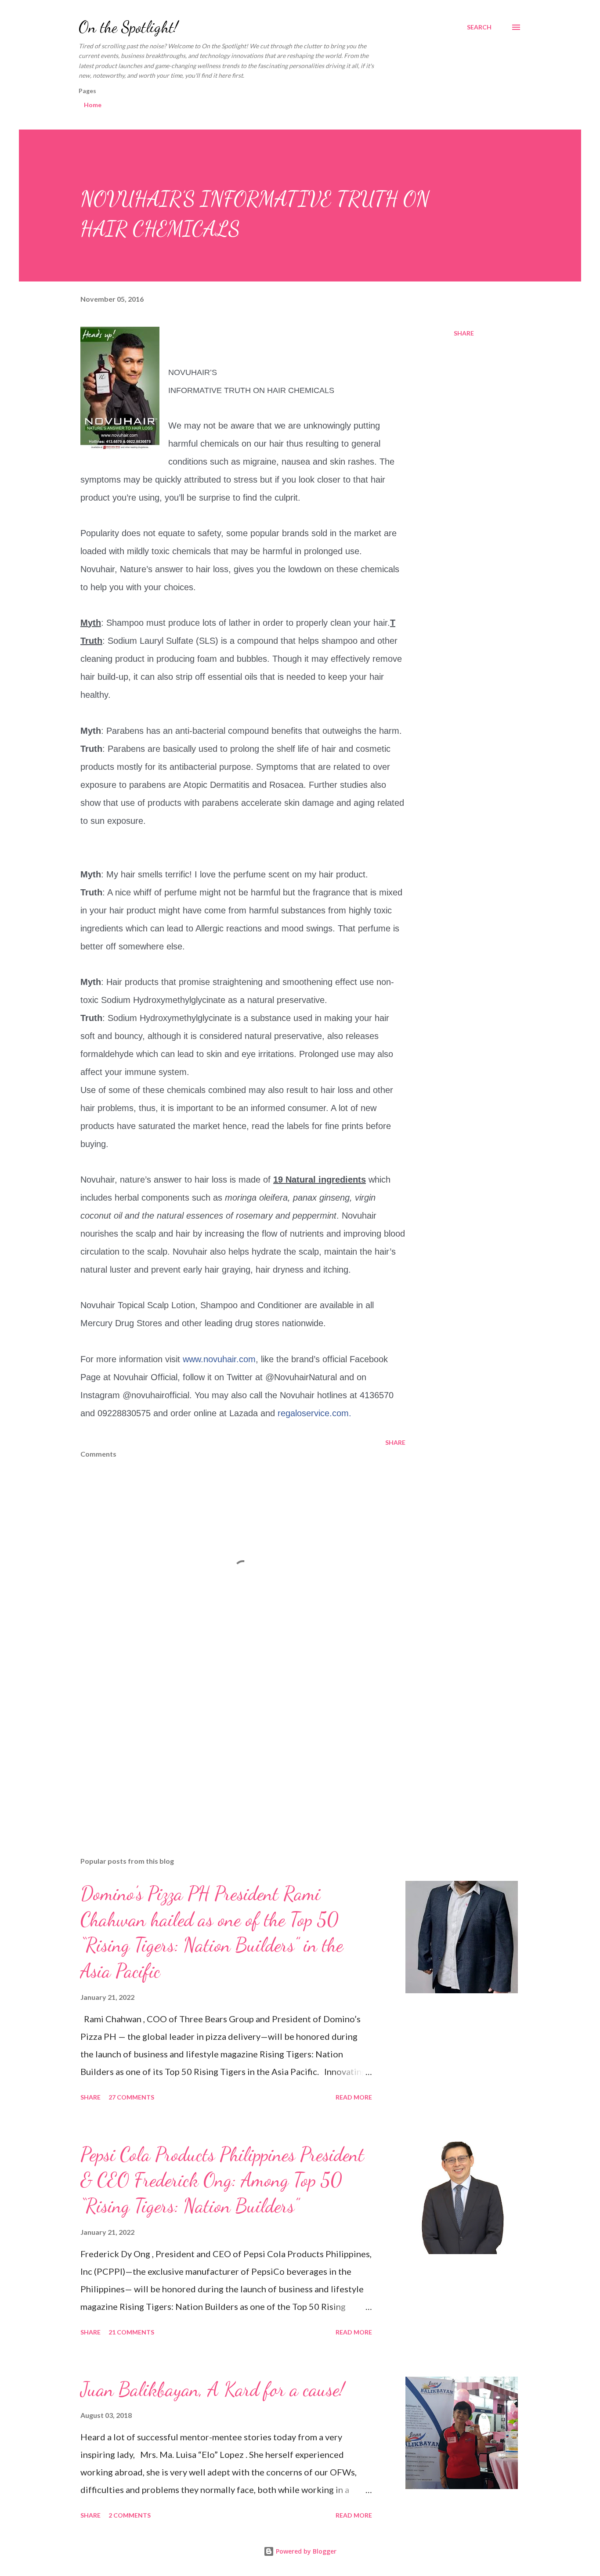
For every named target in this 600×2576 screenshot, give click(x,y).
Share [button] (464, 333)
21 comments (131, 2332)
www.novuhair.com (219, 1359)
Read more (354, 2097)
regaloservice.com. (314, 1413)
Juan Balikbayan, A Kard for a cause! (212, 2389)
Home (93, 105)
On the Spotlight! (128, 27)
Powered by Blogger (305, 2551)
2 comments (130, 2515)
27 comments (131, 2097)
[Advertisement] (229, 1747)
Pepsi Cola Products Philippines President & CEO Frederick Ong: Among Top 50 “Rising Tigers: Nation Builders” (222, 2180)
